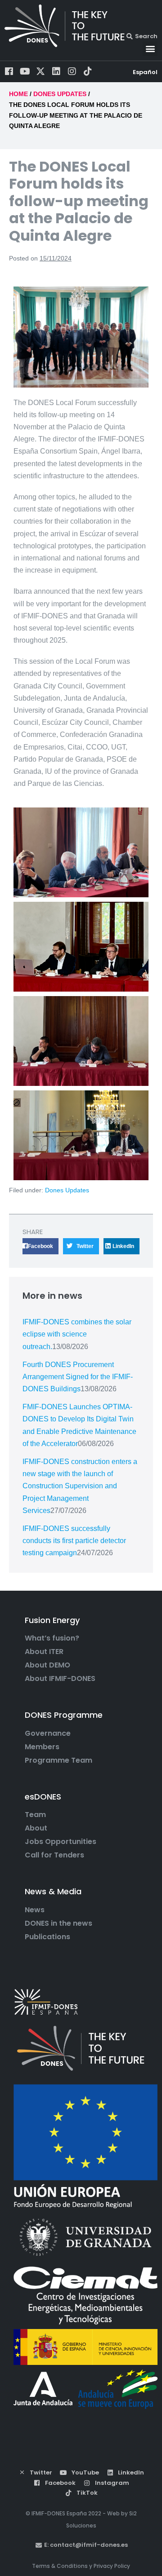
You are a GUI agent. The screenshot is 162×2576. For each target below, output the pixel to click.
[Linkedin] (56, 71)
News (35, 1910)
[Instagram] (72, 71)
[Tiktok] (88, 71)
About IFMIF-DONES (60, 1679)
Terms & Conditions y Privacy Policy (81, 2566)
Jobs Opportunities (61, 1842)
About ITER (44, 1652)
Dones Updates (67, 1190)
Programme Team (58, 1760)
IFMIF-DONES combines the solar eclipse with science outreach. (77, 1334)
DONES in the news (58, 1923)
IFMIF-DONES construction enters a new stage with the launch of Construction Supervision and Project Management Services (80, 1486)
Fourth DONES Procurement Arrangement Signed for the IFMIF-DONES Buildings (78, 1377)
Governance (48, 1734)
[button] (150, 49)
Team (35, 1815)
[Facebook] (9, 71)
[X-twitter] (40, 71)
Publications (47, 1937)
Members (42, 1747)
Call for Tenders (54, 1855)
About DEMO (47, 1665)
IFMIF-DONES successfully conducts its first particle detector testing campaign (74, 1541)
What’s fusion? (52, 1638)
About (36, 1828)
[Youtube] (25, 71)
